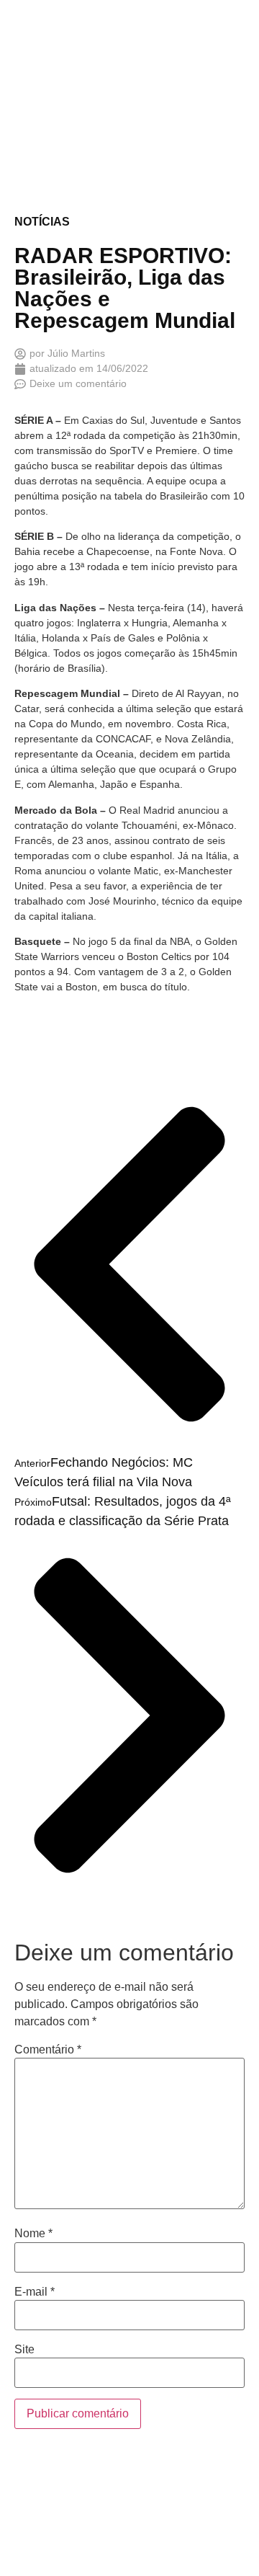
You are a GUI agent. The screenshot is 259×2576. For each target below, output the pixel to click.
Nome (33, 2234)
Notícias (42, 222)
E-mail (35, 2292)
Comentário (48, 2050)
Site (24, 2350)
